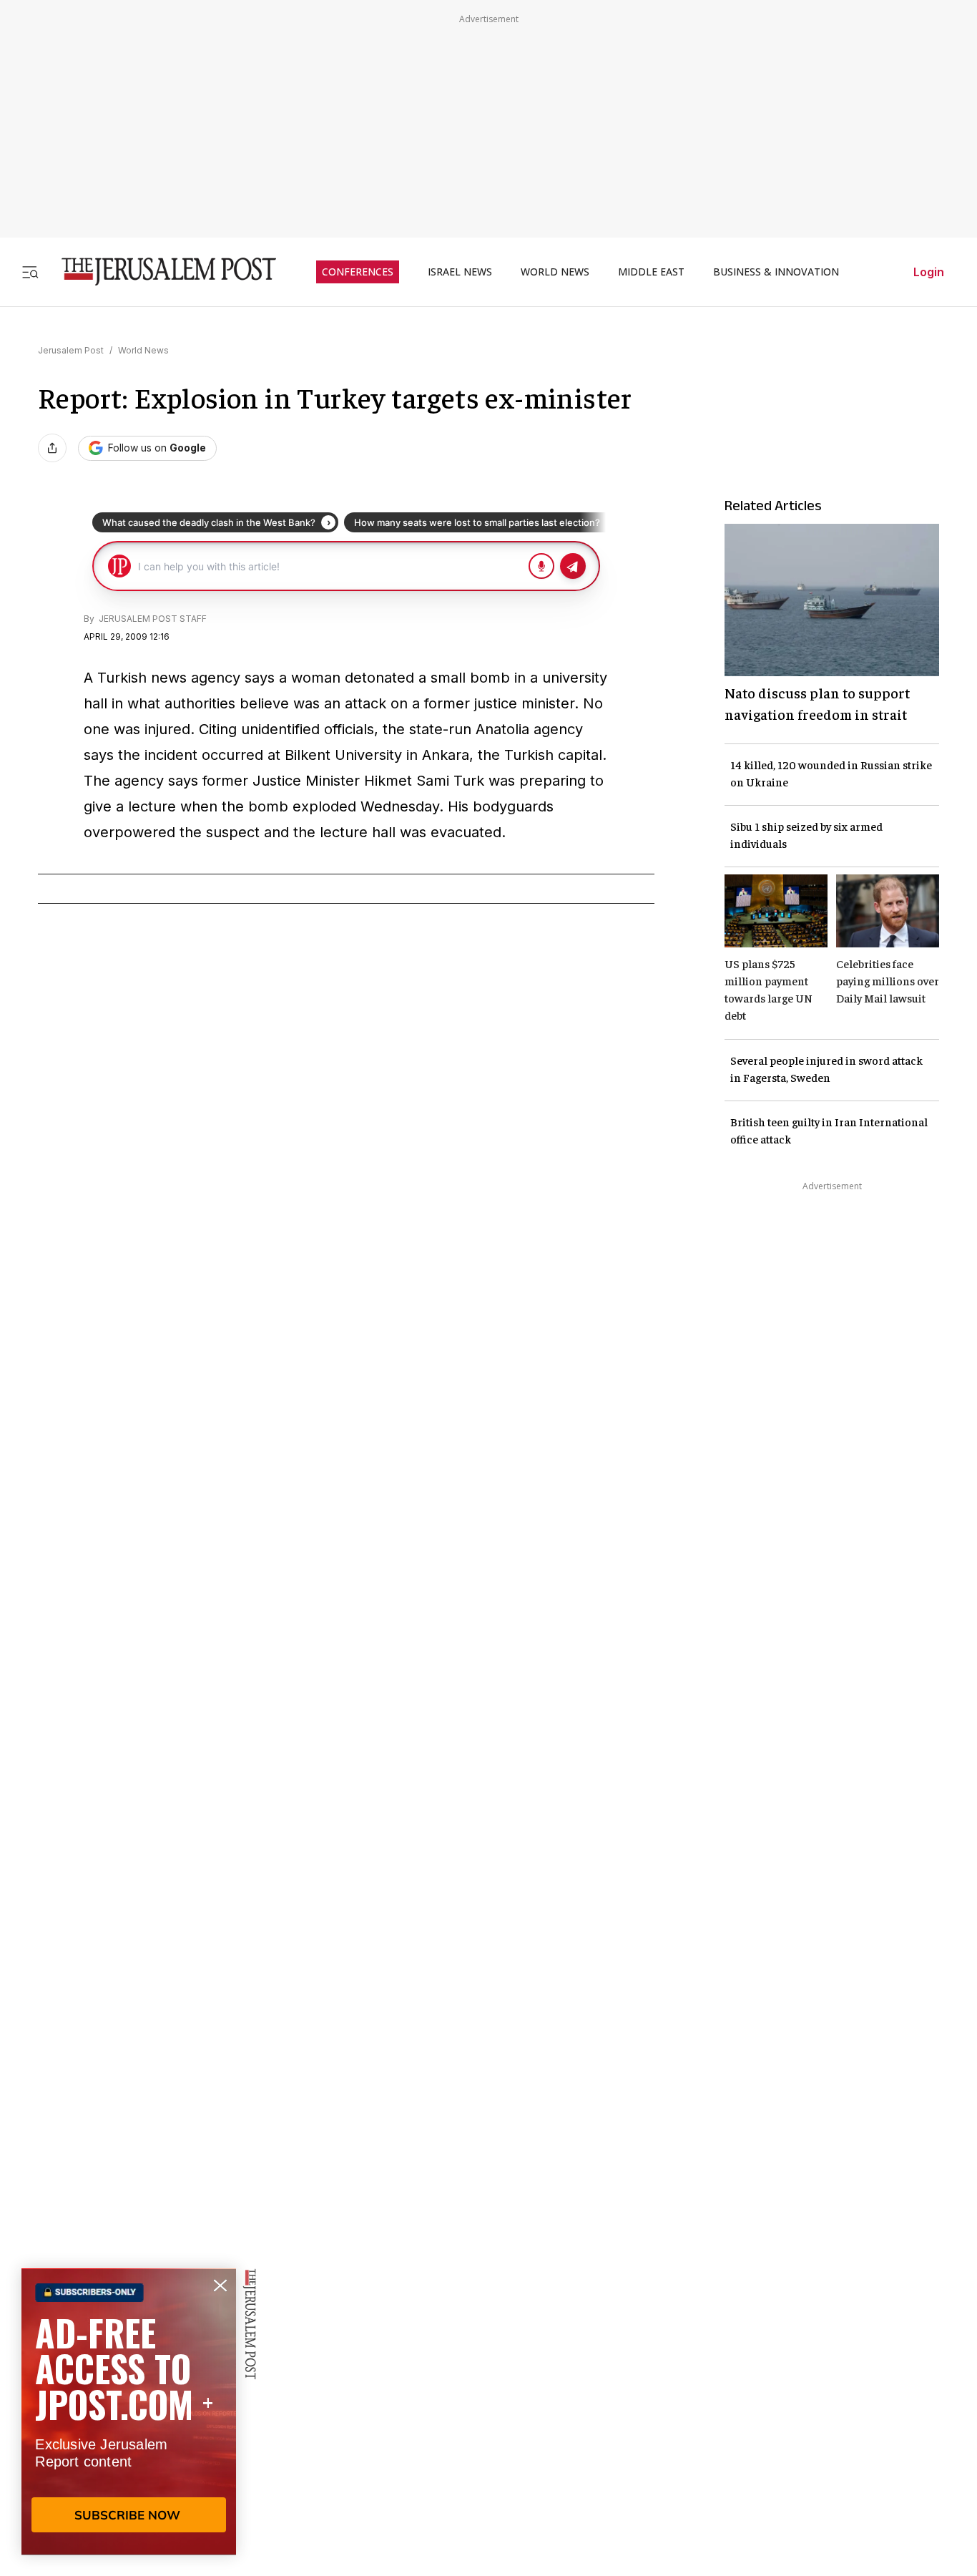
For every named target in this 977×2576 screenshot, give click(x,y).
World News (143, 350)
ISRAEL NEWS (460, 272)
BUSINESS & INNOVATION (776, 272)
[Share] (52, 448)
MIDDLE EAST (651, 272)
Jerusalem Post (71, 350)
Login (929, 272)
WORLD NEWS (555, 272)
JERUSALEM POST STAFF (152, 619)
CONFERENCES (358, 272)
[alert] (129, 2411)
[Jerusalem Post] (159, 272)
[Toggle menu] (30, 272)
